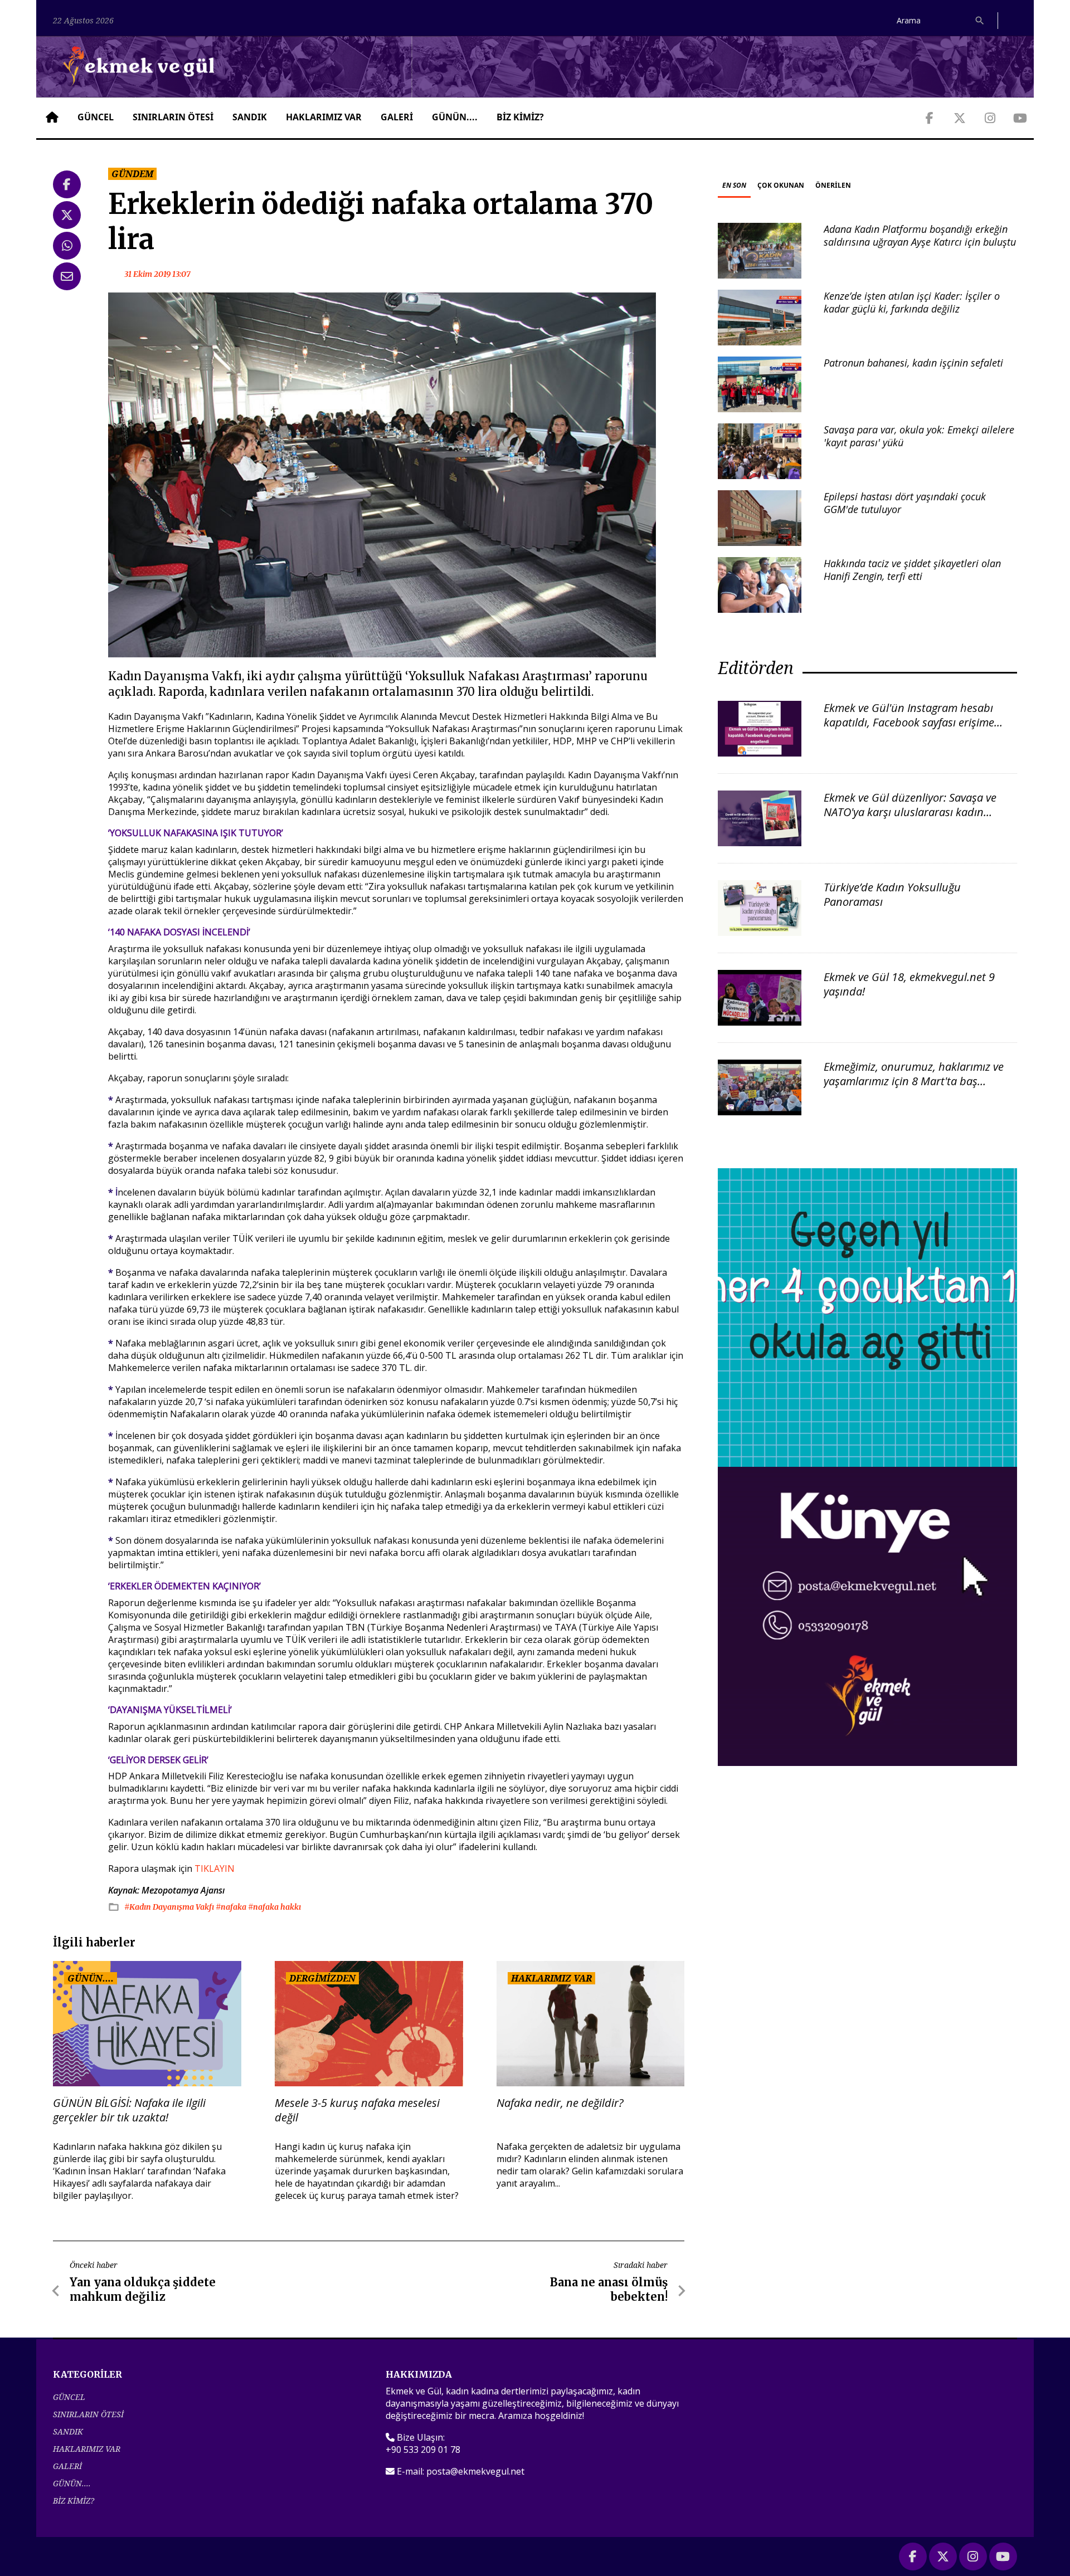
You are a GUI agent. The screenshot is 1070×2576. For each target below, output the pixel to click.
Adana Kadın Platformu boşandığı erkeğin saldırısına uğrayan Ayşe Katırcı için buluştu (920, 235)
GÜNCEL (96, 117)
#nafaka (232, 1907)
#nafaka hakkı (274, 1907)
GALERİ (397, 117)
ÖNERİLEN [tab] (833, 185)
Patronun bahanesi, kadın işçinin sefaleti (913, 363)
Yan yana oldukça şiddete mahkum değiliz (143, 2289)
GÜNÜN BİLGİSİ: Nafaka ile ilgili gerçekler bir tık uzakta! (129, 2110)
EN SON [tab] (734, 185)
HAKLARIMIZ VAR (324, 117)
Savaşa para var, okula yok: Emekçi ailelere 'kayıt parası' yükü (919, 436)
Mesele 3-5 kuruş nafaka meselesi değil (357, 2110)
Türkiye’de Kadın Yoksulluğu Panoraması (892, 894)
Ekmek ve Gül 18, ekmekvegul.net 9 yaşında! (909, 984)
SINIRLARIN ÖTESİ (173, 117)
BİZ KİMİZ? (520, 117)
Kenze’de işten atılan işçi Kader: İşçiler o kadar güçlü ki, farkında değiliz (912, 302)
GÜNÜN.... (455, 117)
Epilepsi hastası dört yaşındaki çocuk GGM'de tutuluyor (905, 503)
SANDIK (250, 117)
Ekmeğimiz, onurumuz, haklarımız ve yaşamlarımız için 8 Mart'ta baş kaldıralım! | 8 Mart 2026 (914, 1081)
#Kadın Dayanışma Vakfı (170, 1907)
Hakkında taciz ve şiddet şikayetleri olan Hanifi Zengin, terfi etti (912, 570)
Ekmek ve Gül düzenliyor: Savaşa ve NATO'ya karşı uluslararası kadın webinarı (910, 812)
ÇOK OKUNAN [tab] (781, 185)
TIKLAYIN (215, 1868)
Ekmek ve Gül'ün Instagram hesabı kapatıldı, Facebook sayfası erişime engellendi (909, 722)
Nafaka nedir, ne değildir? (560, 2103)
